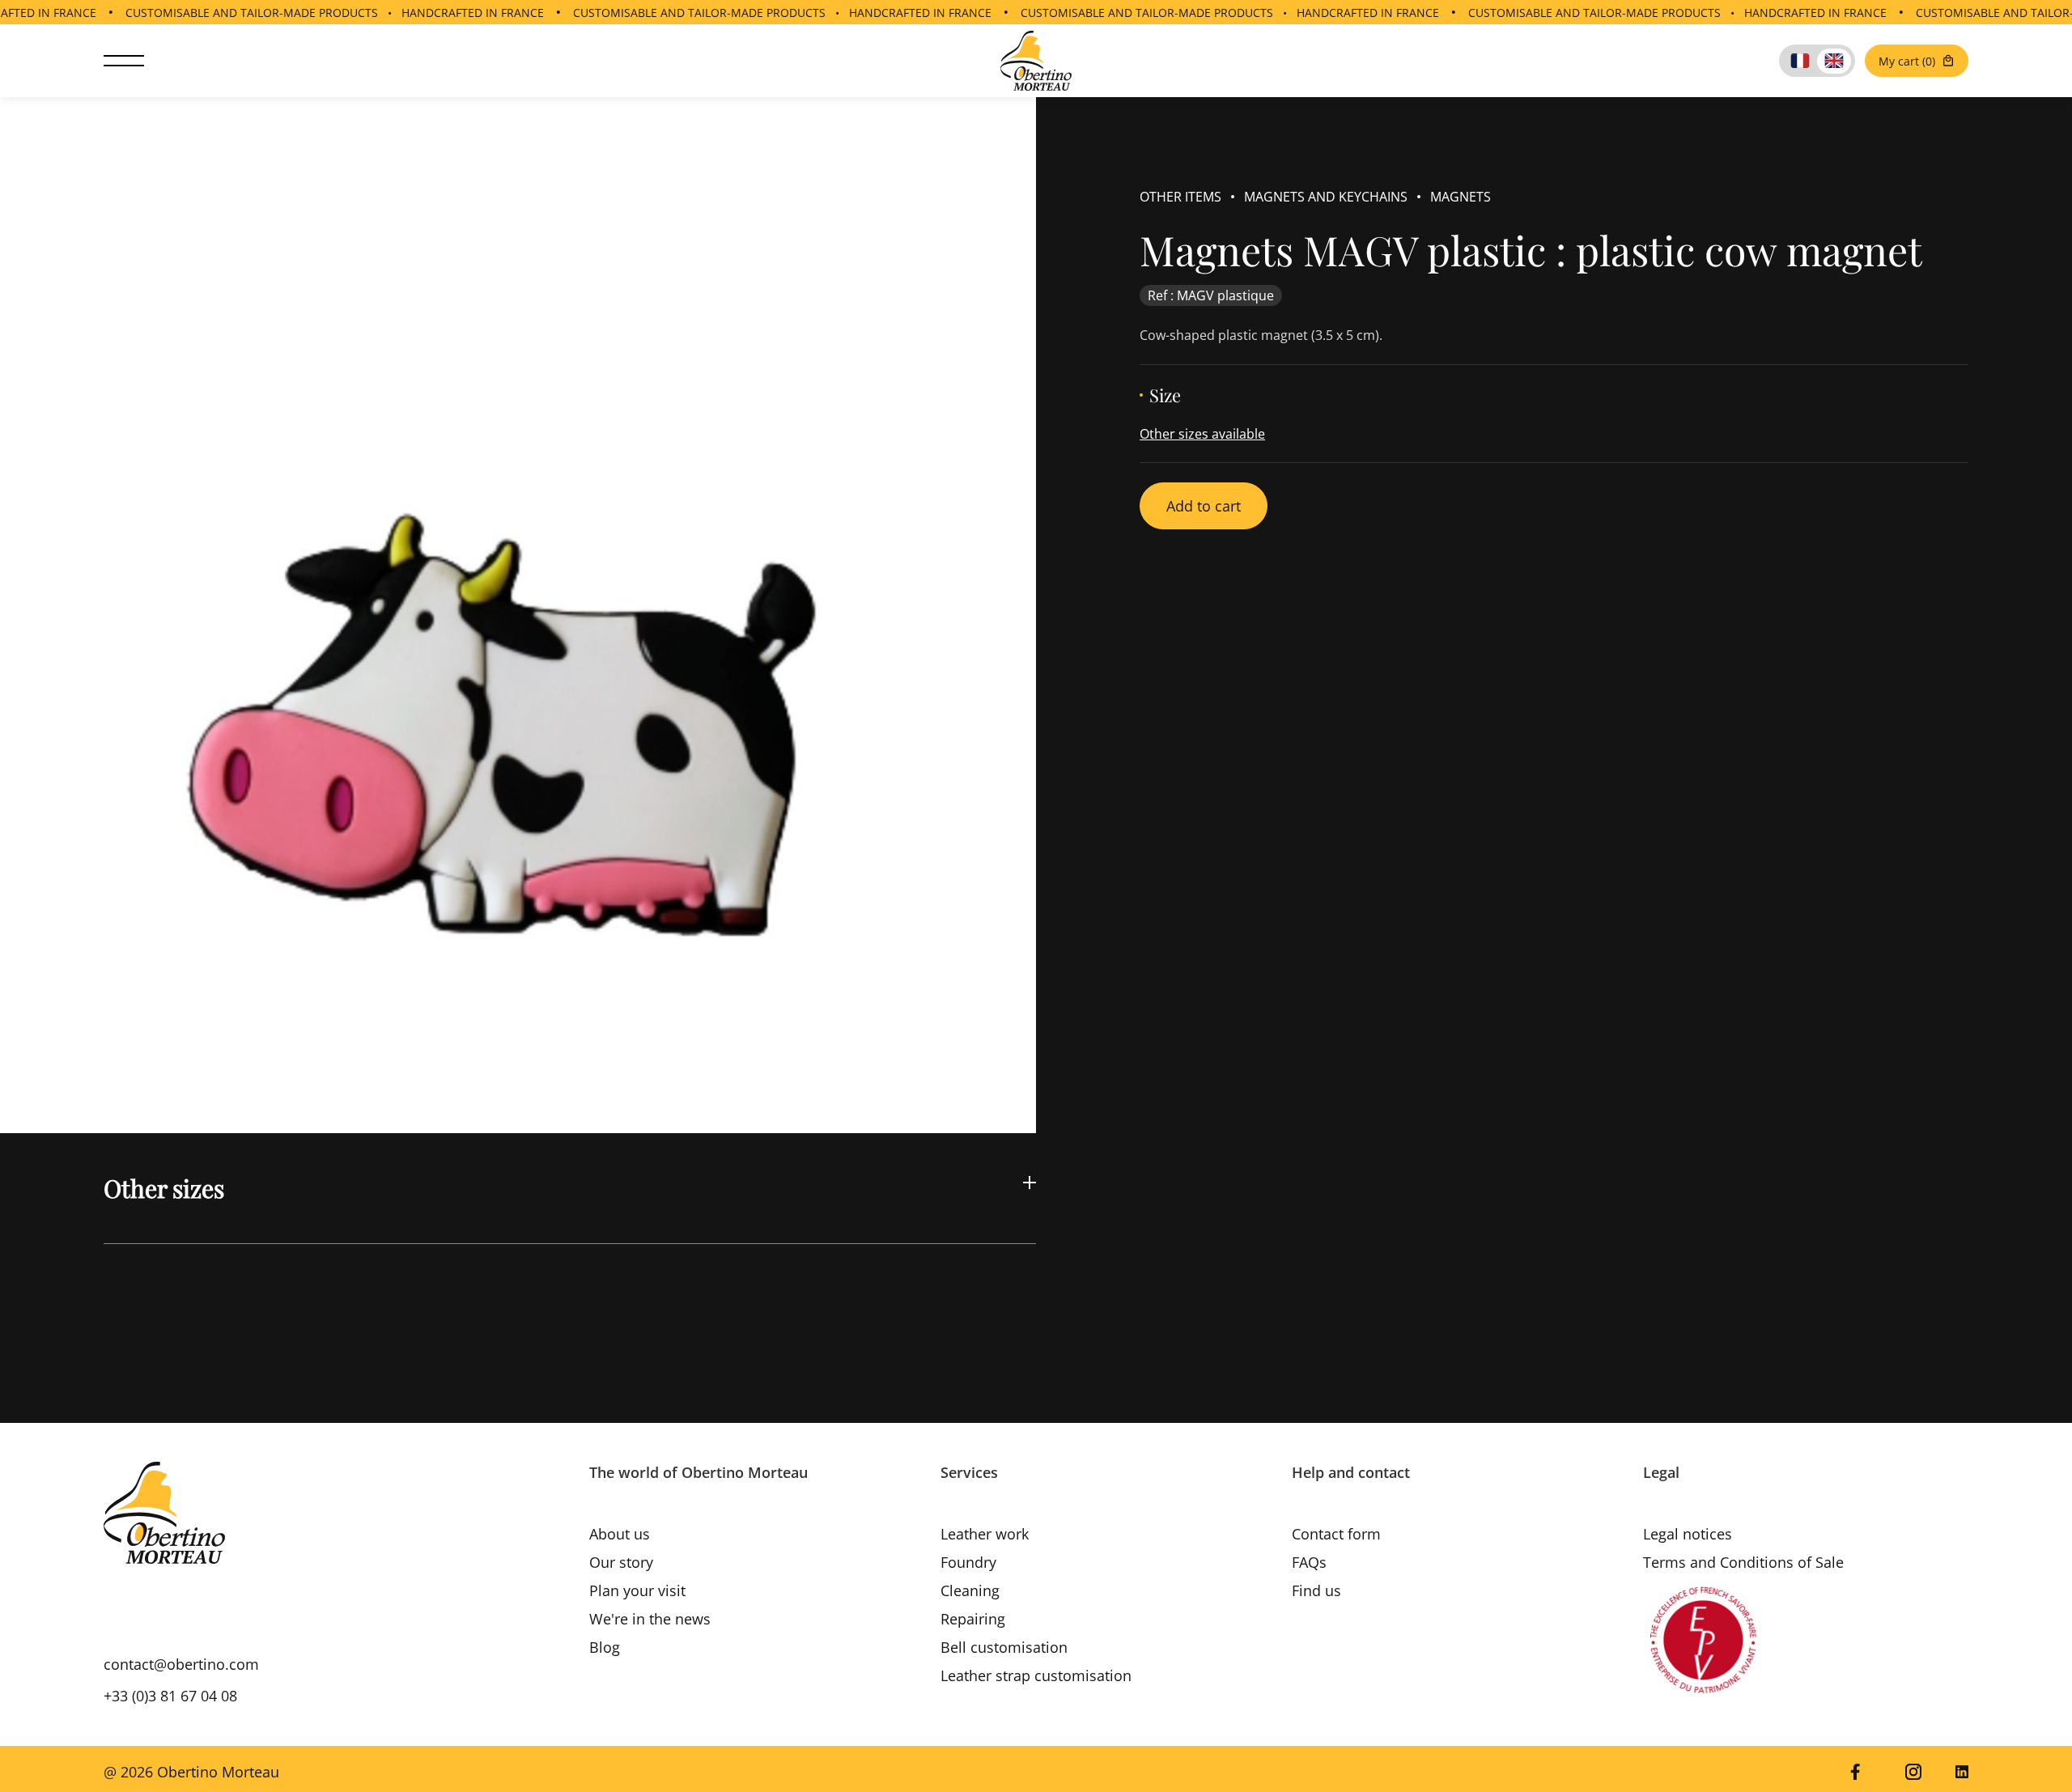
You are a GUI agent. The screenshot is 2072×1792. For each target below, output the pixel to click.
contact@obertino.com (181, 1664)
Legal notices (1688, 1534)
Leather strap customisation (1036, 1675)
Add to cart (1204, 506)
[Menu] (124, 61)
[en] (1834, 61)
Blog (605, 1647)
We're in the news (650, 1619)
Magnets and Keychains (1326, 197)
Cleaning (970, 1590)
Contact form (1336, 1534)
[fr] (1800, 61)
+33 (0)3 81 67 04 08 (170, 1696)
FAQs (1309, 1562)
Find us (1316, 1590)
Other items (1180, 197)
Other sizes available (1202, 434)
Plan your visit (637, 1590)
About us (620, 1534)
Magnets (1461, 197)
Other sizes (164, 1188)
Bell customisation (1004, 1647)
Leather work (985, 1534)
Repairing (973, 1619)
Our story (621, 1562)
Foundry (968, 1562)
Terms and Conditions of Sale (1743, 1562)
